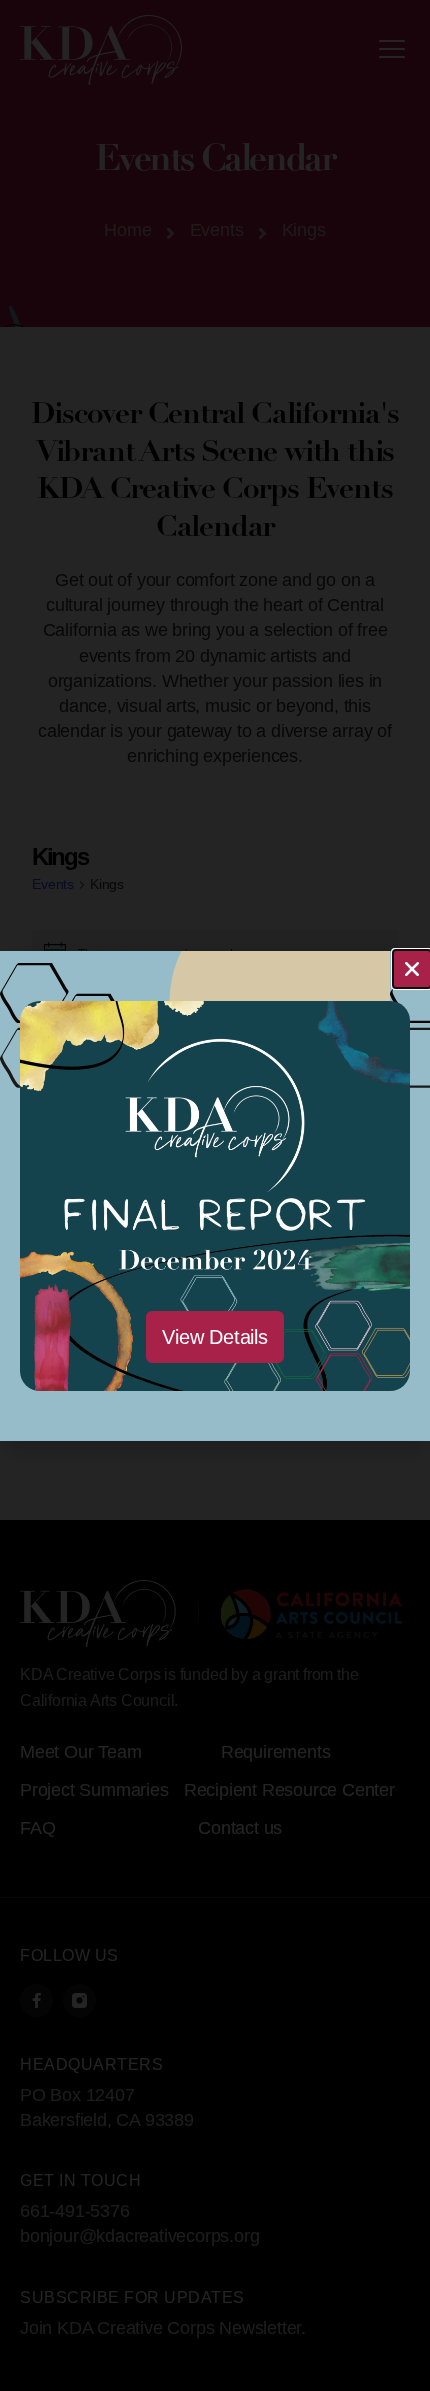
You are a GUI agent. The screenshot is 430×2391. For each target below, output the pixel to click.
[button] (412, 969)
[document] (215, 1195)
